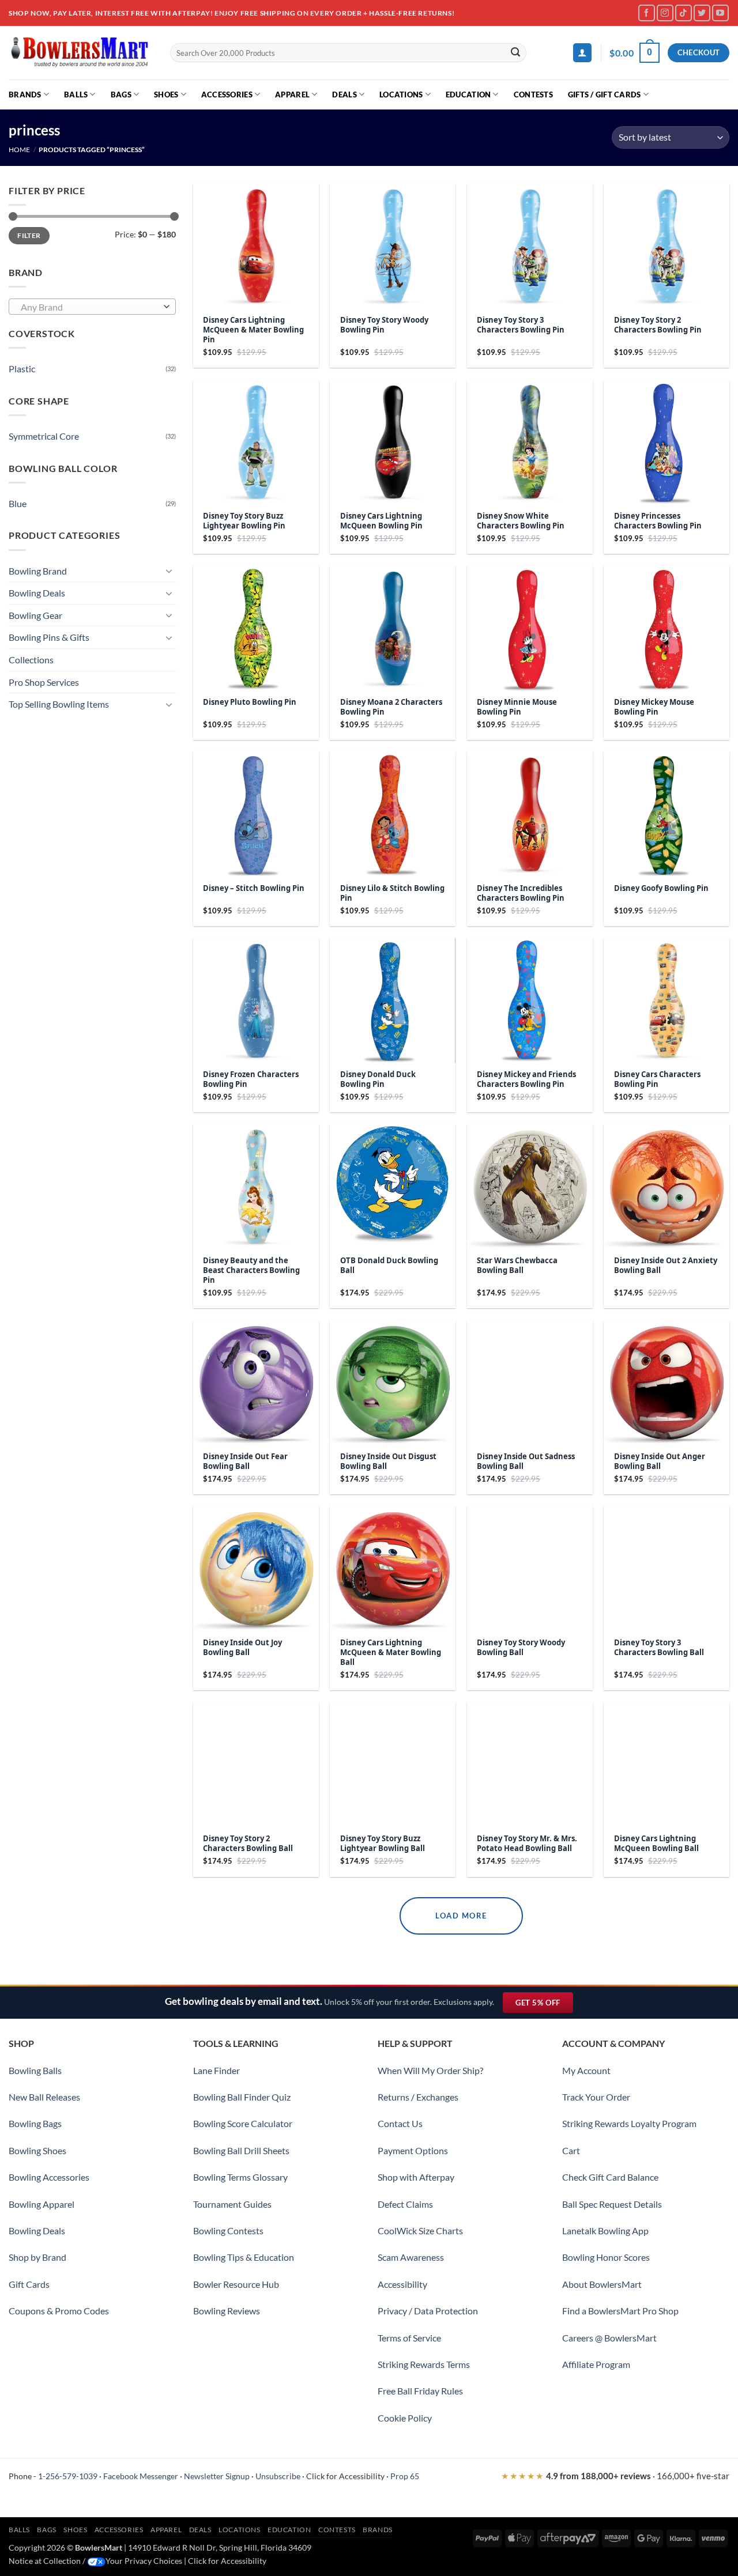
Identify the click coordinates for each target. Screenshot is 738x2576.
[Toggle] (169, 571)
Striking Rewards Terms (424, 2364)
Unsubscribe (278, 2476)
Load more (461, 1916)
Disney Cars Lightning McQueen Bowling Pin (381, 521)
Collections (31, 660)
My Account (586, 2070)
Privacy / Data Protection (428, 2311)
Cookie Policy (405, 2418)
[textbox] (90, 307)
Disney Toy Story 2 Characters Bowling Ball (248, 1844)
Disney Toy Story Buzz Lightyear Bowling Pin (244, 521)
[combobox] (92, 307)
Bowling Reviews (227, 2311)
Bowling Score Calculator (243, 2123)
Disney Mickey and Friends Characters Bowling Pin (526, 1079)
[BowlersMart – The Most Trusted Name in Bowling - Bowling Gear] (81, 53)
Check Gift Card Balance (610, 2177)
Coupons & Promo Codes (59, 2311)
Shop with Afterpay (416, 2177)
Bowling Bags (35, 2123)
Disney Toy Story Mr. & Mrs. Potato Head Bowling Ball (527, 1844)
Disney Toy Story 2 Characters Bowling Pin (658, 325)
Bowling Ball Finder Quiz (242, 2097)
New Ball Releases (44, 2097)
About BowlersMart (602, 2284)
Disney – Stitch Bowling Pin (254, 888)
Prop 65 (405, 2476)
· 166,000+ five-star (615, 2476)
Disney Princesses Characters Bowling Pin (658, 521)
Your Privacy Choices (144, 2561)
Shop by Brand (37, 2257)
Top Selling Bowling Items (59, 704)
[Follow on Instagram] (665, 13)
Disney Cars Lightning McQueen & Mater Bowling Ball (391, 1653)
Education (468, 95)
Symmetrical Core (44, 436)
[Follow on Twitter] (702, 13)
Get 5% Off (544, 2005)
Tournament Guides (232, 2204)
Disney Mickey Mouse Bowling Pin (654, 707)
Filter (29, 235)
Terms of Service (409, 2338)
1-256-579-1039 (68, 2476)
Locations (401, 95)
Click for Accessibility (345, 2476)
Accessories (227, 95)
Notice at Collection (45, 2561)
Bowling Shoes (37, 2150)
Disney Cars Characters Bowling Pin (657, 1079)
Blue (18, 503)
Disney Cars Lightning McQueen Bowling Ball (656, 1844)
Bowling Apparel (42, 2204)
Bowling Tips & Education (244, 2257)
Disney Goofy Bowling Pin (661, 888)
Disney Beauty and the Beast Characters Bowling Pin (251, 1270)
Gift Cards (29, 2284)
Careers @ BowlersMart (609, 2338)
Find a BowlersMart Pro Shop (620, 2311)
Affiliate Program (596, 2364)
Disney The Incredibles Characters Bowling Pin (521, 893)
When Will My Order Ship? (430, 2070)
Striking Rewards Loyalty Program (629, 2123)
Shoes (166, 95)
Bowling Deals (37, 593)
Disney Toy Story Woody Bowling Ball (521, 1648)
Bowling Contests (228, 2231)
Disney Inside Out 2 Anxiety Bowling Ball (666, 1266)
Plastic (22, 369)
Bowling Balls (35, 2070)
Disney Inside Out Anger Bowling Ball (660, 1461)
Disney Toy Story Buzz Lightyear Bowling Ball (383, 1844)
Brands (25, 95)
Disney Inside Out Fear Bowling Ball (245, 1461)
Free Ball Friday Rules (420, 2391)
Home (19, 150)
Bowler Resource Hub (236, 2284)
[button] (582, 53)
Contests (533, 95)
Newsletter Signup (217, 2476)
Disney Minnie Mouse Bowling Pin (517, 707)
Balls (76, 95)
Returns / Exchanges (418, 2097)
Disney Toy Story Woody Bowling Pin (384, 325)
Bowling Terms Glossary (240, 2177)
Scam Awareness (411, 2257)
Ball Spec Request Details (612, 2204)
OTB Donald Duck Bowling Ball (389, 1266)
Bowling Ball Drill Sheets (241, 2150)
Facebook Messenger (141, 2476)
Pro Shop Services (44, 682)
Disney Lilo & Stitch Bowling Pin (392, 893)
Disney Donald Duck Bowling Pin (378, 1079)
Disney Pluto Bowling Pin (250, 702)
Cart (571, 2150)
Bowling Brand (38, 571)
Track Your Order (596, 2097)
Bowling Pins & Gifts (49, 637)
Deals (344, 95)
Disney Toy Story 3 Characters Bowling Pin (521, 325)
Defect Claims (405, 2204)
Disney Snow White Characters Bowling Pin (521, 521)
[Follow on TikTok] (684, 13)
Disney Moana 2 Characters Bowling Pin (391, 707)
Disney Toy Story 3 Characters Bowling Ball (659, 1648)
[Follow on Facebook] (647, 13)
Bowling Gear (35, 615)
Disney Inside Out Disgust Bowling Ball (388, 1461)
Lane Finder (216, 2070)
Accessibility (402, 2284)
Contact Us (400, 2123)
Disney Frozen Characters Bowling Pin (251, 1079)
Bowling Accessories (49, 2177)
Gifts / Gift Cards (605, 95)
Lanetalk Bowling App (605, 2231)
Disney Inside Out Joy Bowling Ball (242, 1648)
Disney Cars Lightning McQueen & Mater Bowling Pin (253, 330)
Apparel (292, 95)
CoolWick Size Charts (420, 2231)
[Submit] (515, 53)
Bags (121, 95)
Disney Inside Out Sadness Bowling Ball (526, 1461)
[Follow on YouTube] (720, 13)
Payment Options (413, 2150)
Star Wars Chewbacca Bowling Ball (517, 1266)
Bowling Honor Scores (606, 2257)
